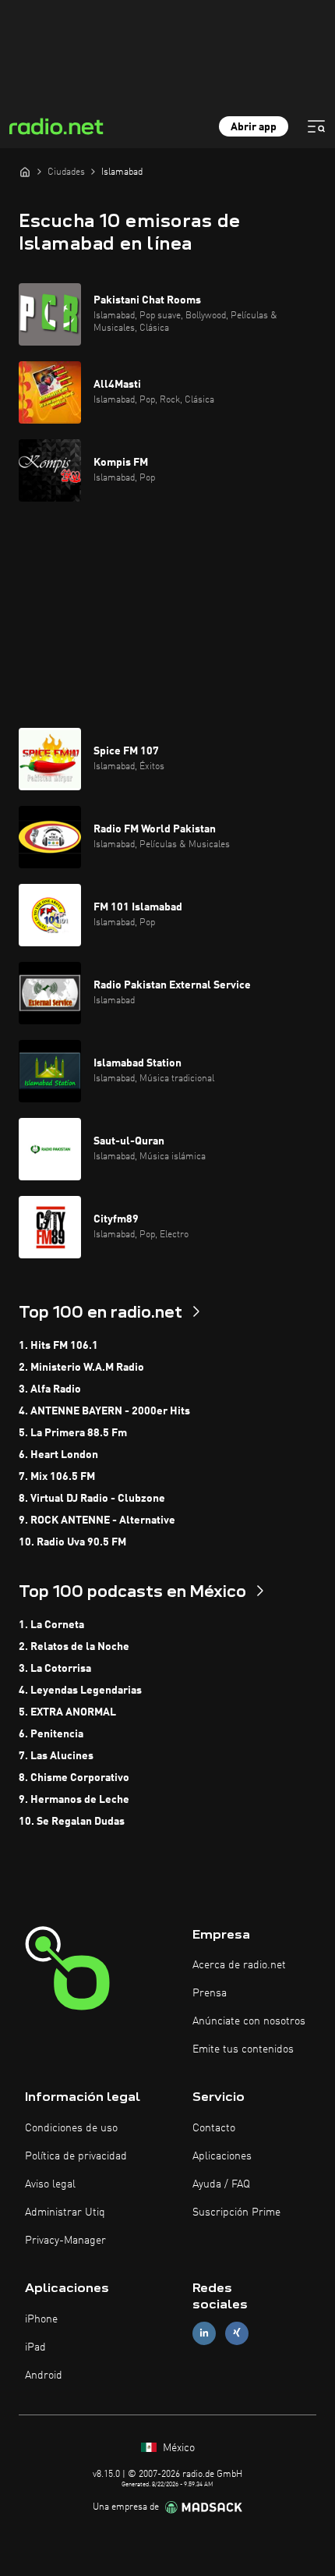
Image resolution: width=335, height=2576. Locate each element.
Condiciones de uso (71, 2128)
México (177, 2448)
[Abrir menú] (316, 126)
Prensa (210, 1993)
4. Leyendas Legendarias (80, 1691)
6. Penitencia (51, 1734)
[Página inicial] (25, 172)
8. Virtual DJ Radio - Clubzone (92, 1499)
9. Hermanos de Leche (74, 1800)
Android (44, 2376)
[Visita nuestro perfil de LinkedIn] (204, 2333)
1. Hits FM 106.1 (58, 1346)
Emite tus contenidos (243, 2049)
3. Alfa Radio (50, 1389)
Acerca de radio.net (239, 1965)
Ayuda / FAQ (221, 2184)
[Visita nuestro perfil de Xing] (237, 2333)
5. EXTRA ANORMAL (67, 1712)
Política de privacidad (76, 2156)
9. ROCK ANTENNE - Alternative (97, 1520)
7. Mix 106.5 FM (57, 1477)
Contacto (214, 2128)
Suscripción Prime (236, 2212)
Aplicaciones (222, 2156)
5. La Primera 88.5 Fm (73, 1433)
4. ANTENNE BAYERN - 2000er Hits (104, 1411)
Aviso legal (50, 2184)
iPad (35, 2347)
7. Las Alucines (56, 1756)
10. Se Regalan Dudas (72, 1822)
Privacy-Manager (65, 2241)
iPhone (41, 2319)
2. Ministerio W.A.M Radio (81, 1368)
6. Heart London (58, 1455)
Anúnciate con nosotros (249, 2021)
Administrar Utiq (65, 2212)
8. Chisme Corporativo (74, 1778)
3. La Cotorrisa (55, 1669)
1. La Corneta (51, 1625)
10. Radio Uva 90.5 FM (72, 1542)
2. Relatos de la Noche (74, 1647)
